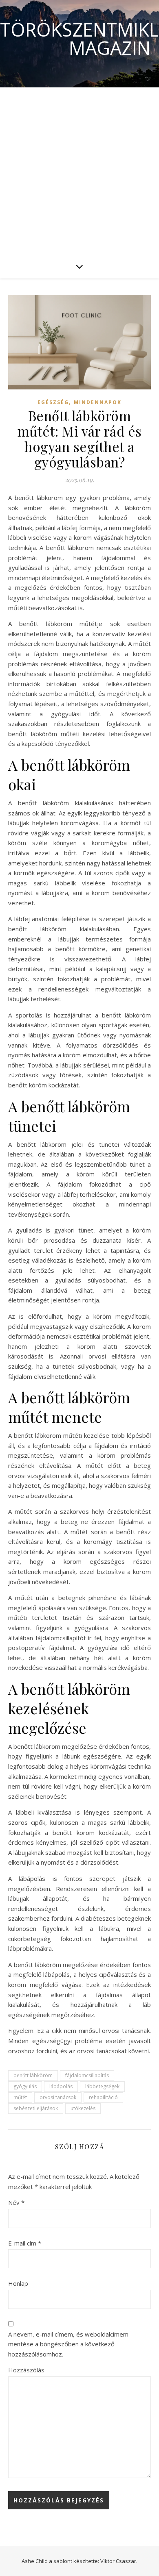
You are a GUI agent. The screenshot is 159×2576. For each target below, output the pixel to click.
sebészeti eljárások (36, 2108)
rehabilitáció (103, 2097)
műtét (20, 2097)
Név (16, 2202)
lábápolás (61, 2086)
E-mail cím (25, 2243)
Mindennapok (98, 402)
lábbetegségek (102, 2086)
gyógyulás (25, 2086)
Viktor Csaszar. (119, 2561)
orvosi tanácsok (58, 2097)
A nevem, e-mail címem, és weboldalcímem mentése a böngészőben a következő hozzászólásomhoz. (68, 2344)
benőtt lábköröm (33, 2075)
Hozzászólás (26, 2370)
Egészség (53, 402)
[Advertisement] (79, 171)
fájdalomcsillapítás (87, 2075)
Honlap (18, 2283)
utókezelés (83, 2108)
